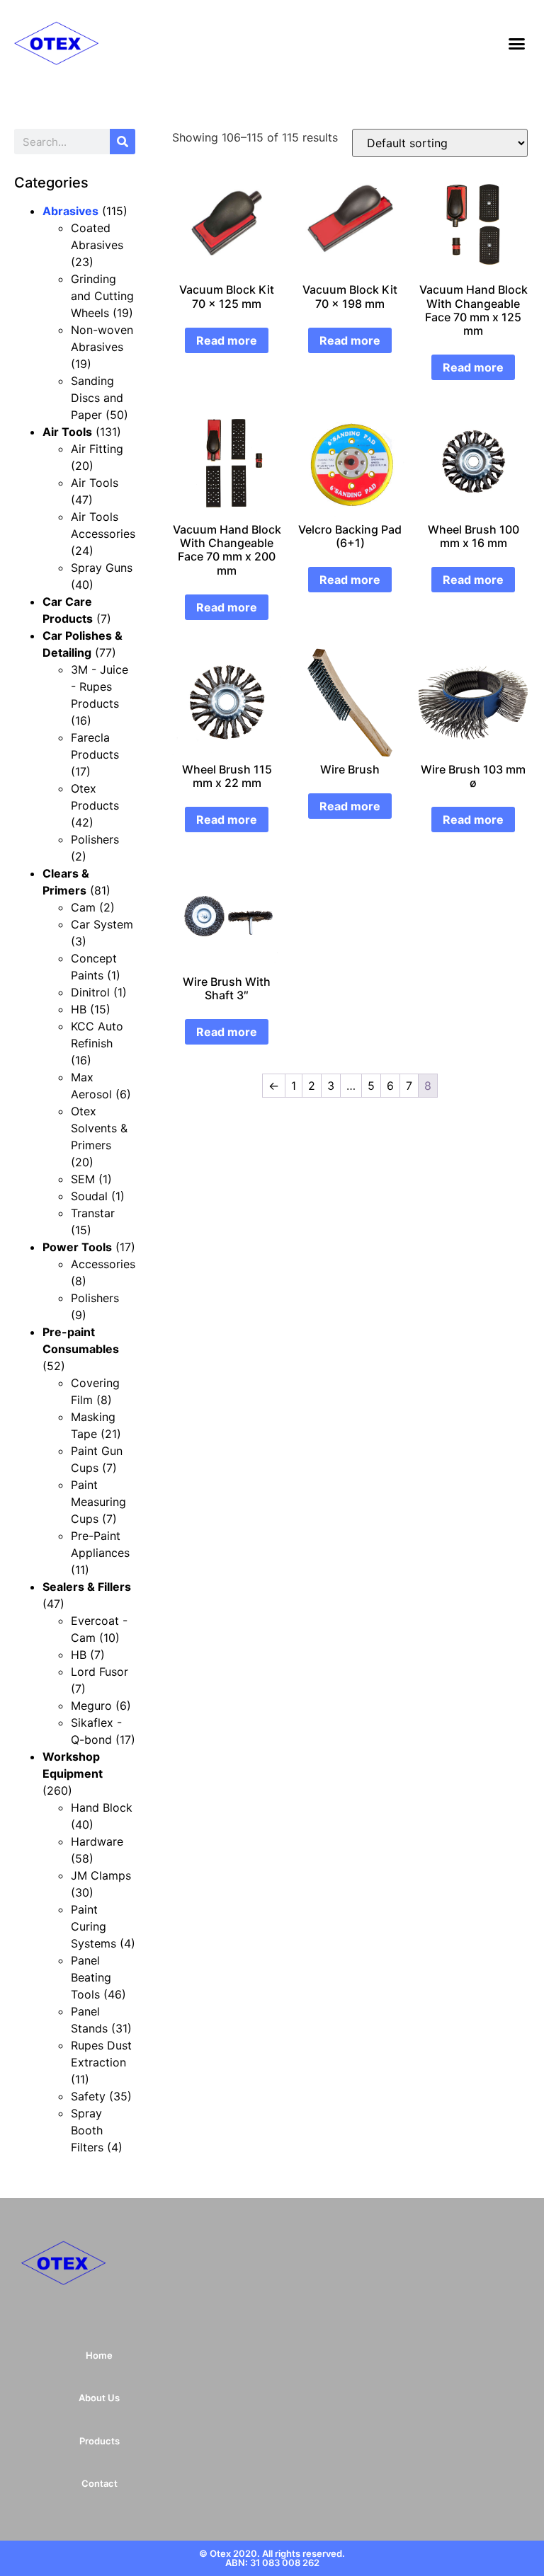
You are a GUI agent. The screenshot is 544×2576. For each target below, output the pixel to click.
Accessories (103, 1264)
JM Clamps (101, 1875)
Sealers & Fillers (87, 1587)
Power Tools (77, 1247)
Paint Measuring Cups (98, 1502)
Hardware (97, 1841)
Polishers (95, 839)
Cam (83, 907)
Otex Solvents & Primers (99, 1128)
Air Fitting (97, 449)
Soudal (89, 1196)
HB (79, 1009)
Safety (88, 2096)
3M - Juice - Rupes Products (100, 686)
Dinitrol (90, 992)
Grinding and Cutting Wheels (102, 296)
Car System (102, 924)
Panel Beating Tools (91, 1977)
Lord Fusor (100, 1672)
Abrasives (70, 211)
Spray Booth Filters (87, 2130)
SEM (83, 1179)
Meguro (91, 1706)
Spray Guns (102, 568)
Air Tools (67, 432)
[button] (517, 43)
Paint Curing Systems (93, 1926)
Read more (227, 340)
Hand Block (102, 1807)
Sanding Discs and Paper (97, 398)
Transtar (93, 1213)
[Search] (123, 142)
